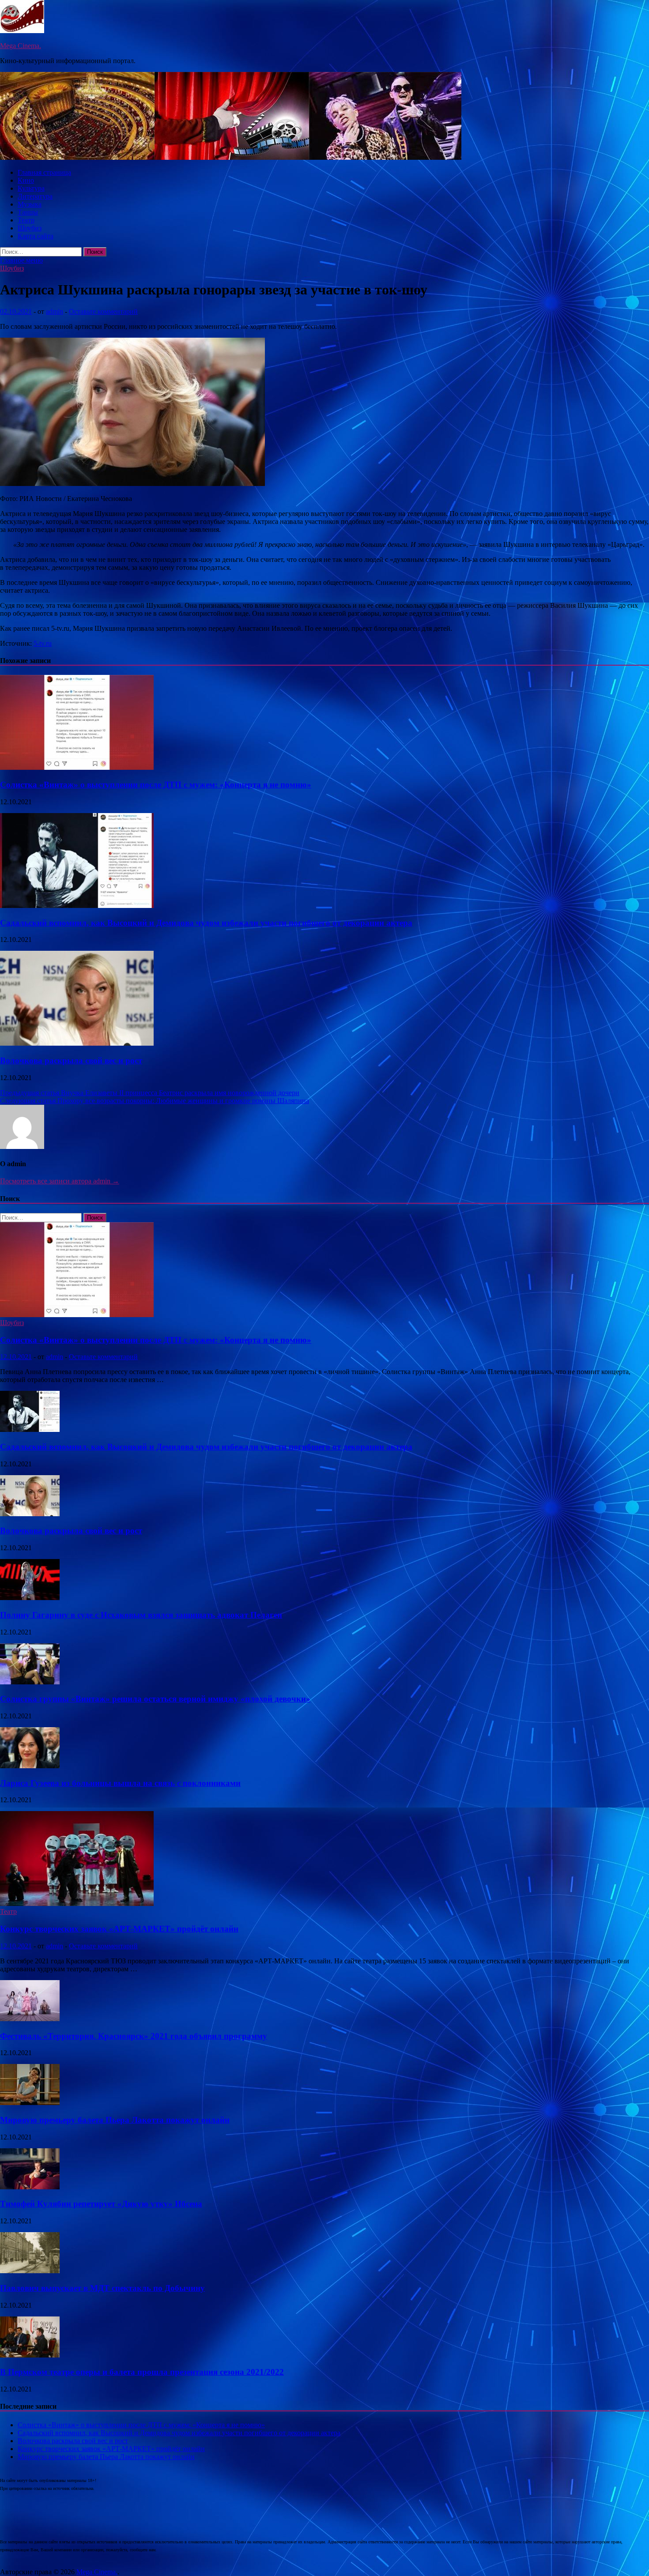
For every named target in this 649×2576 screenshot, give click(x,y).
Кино (26, 180)
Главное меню (21, 260)
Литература (35, 196)
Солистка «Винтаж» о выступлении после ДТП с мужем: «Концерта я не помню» (156, 785)
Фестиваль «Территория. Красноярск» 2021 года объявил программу (134, 2036)
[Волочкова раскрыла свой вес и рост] (77, 1043)
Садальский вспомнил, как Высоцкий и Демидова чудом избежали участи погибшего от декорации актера (206, 923)
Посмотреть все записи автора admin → (60, 1181)
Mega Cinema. (21, 46)
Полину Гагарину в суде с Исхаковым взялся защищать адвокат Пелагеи (141, 1615)
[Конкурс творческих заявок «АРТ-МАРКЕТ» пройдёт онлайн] (77, 1904)
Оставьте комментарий (103, 311)
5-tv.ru (43, 643)
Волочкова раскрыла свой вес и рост (71, 1060)
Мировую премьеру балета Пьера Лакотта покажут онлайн (115, 2120)
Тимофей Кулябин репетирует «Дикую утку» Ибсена (101, 2204)
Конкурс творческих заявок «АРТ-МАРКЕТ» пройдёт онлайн (119, 1929)
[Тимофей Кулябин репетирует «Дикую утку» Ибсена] (30, 2187)
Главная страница (44, 172)
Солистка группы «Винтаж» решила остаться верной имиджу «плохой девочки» (155, 1699)
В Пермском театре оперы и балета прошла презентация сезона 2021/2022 (142, 2372)
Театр (26, 220)
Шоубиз (30, 228)
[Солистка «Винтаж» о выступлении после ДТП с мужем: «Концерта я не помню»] (77, 767)
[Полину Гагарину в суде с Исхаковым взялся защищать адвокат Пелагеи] (30, 1598)
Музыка (30, 204)
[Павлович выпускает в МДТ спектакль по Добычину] (30, 2271)
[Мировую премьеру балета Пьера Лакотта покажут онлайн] (30, 2103)
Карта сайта (36, 236)
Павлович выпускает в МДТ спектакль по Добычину (102, 2288)
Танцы (28, 212)
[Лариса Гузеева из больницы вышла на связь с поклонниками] (30, 1766)
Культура (31, 188)
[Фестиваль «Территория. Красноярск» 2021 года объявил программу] (30, 2019)
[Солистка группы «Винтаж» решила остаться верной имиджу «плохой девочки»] (30, 1682)
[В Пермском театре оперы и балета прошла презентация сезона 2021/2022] (30, 2355)
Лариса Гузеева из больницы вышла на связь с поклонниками (120, 1783)
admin (55, 311)
